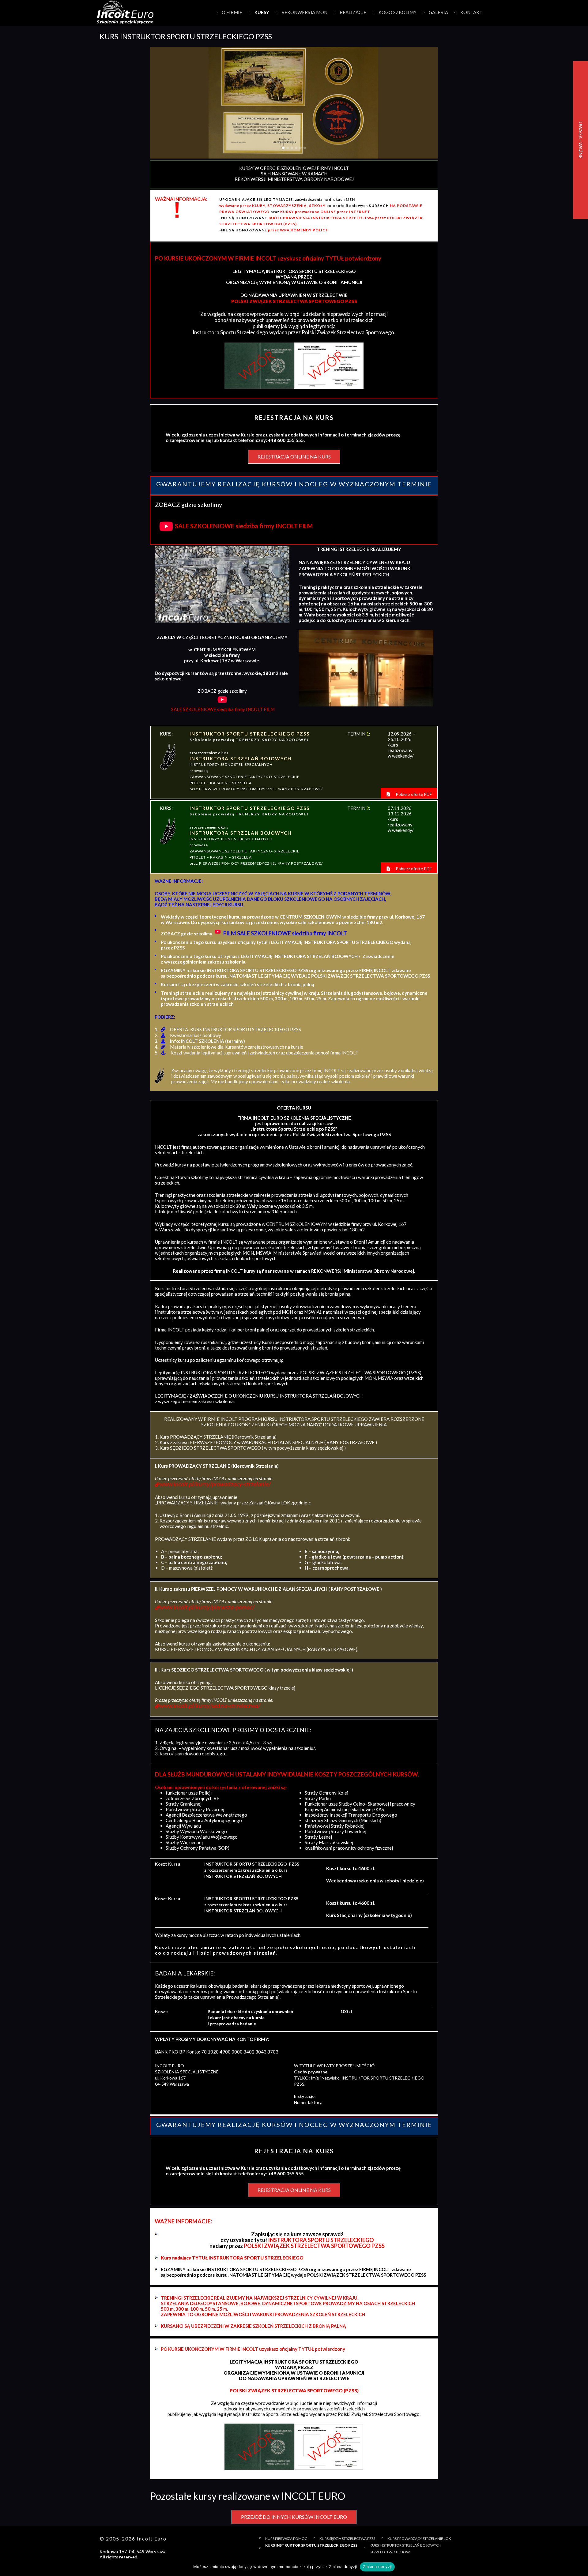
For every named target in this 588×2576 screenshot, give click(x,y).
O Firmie (232, 12)
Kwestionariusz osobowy (196, 1035)
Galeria (438, 12)
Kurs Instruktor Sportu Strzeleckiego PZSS (311, 2545)
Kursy (262, 12)
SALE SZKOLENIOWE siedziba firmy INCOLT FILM (244, 526)
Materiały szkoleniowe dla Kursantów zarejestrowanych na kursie (237, 1047)
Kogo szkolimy (398, 12)
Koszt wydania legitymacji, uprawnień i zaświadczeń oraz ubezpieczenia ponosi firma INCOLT (264, 1053)
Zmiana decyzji (377, 2567)
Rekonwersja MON (304, 12)
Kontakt (471, 12)
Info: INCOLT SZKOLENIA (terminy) (207, 1041)
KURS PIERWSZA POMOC (286, 2539)
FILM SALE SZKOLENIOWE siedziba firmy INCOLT (285, 933)
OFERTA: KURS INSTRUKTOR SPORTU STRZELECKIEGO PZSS (236, 1029)
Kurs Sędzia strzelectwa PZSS (347, 2539)
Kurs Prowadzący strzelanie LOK (419, 2539)
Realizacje (353, 12)
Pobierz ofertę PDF (413, 794)
